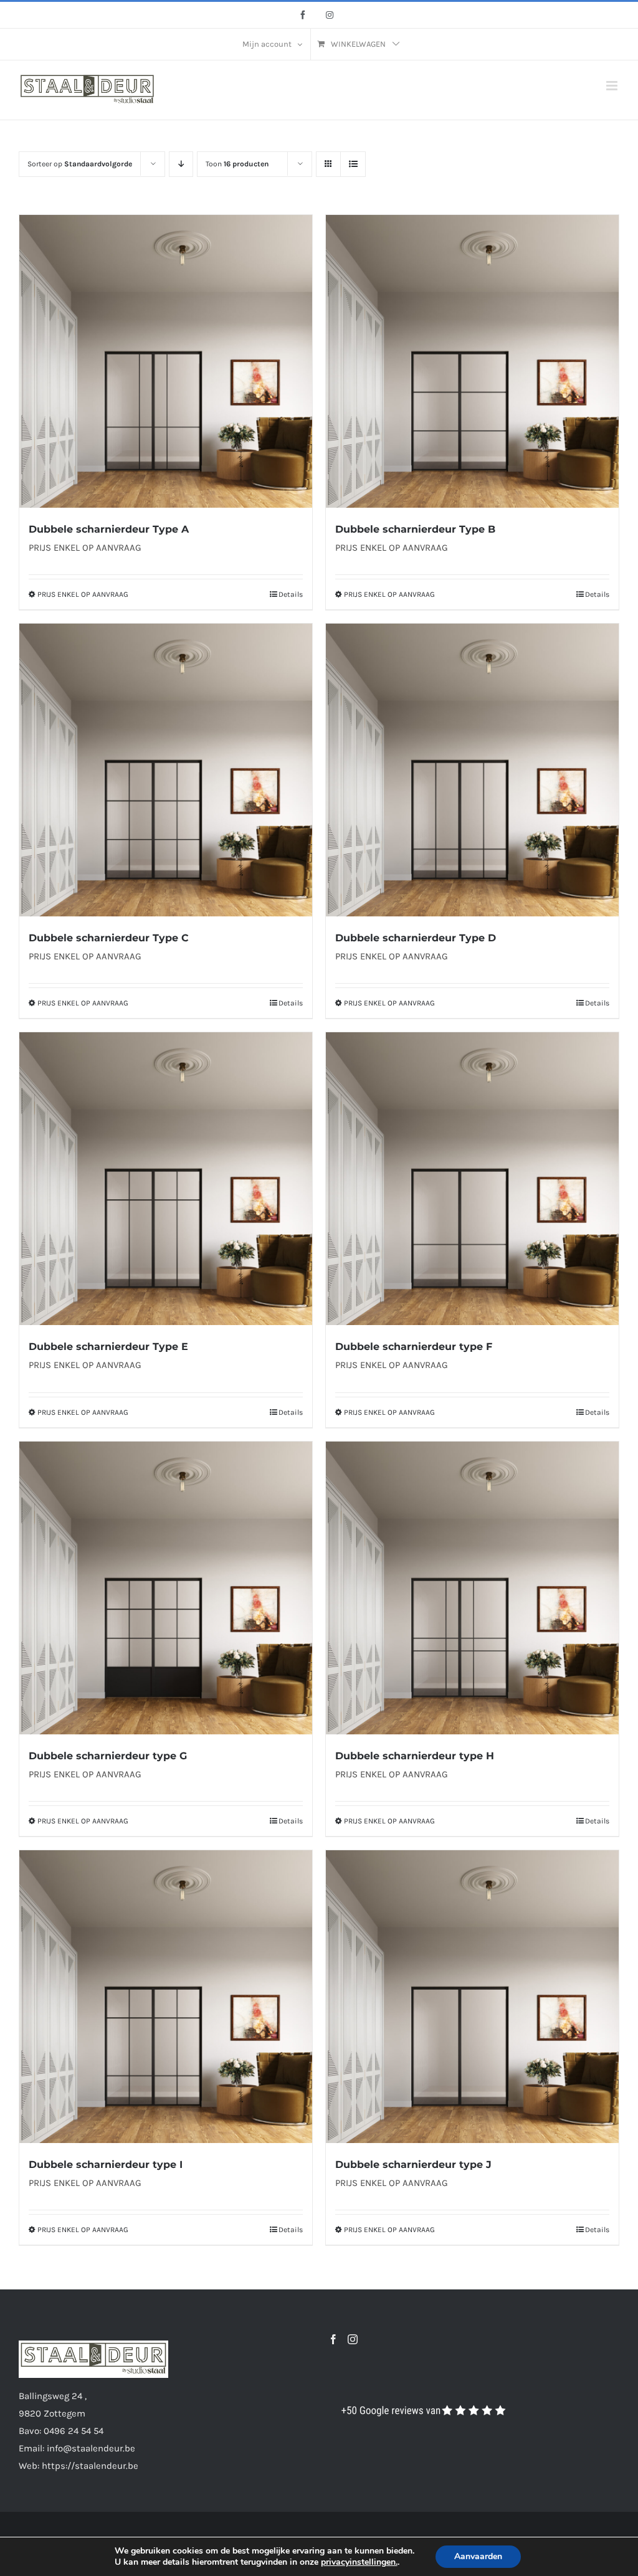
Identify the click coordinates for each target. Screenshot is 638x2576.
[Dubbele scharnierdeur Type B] (472, 361)
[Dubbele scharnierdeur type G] (166, 1588)
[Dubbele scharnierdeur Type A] (166, 361)
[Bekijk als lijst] (353, 164)
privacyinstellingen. (359, 2562)
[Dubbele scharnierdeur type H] (472, 1588)
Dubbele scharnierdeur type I (106, 2165)
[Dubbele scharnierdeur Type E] (166, 1179)
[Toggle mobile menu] (613, 86)
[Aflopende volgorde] (181, 164)
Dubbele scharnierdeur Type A (109, 529)
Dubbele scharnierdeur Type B (415, 529)
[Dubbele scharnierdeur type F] (472, 1179)
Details (291, 594)
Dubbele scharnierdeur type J (413, 2165)
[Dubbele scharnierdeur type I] (166, 1997)
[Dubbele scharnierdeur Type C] (166, 770)
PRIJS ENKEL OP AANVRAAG (83, 594)
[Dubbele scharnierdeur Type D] (472, 770)
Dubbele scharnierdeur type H (415, 1756)
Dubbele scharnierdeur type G (108, 1756)
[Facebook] (333, 2339)
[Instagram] (353, 2339)
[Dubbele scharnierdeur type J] (472, 1997)
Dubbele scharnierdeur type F (414, 1347)
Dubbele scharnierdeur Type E (108, 1347)
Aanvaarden (478, 2556)
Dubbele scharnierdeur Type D (416, 938)
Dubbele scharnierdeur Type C (109, 938)
